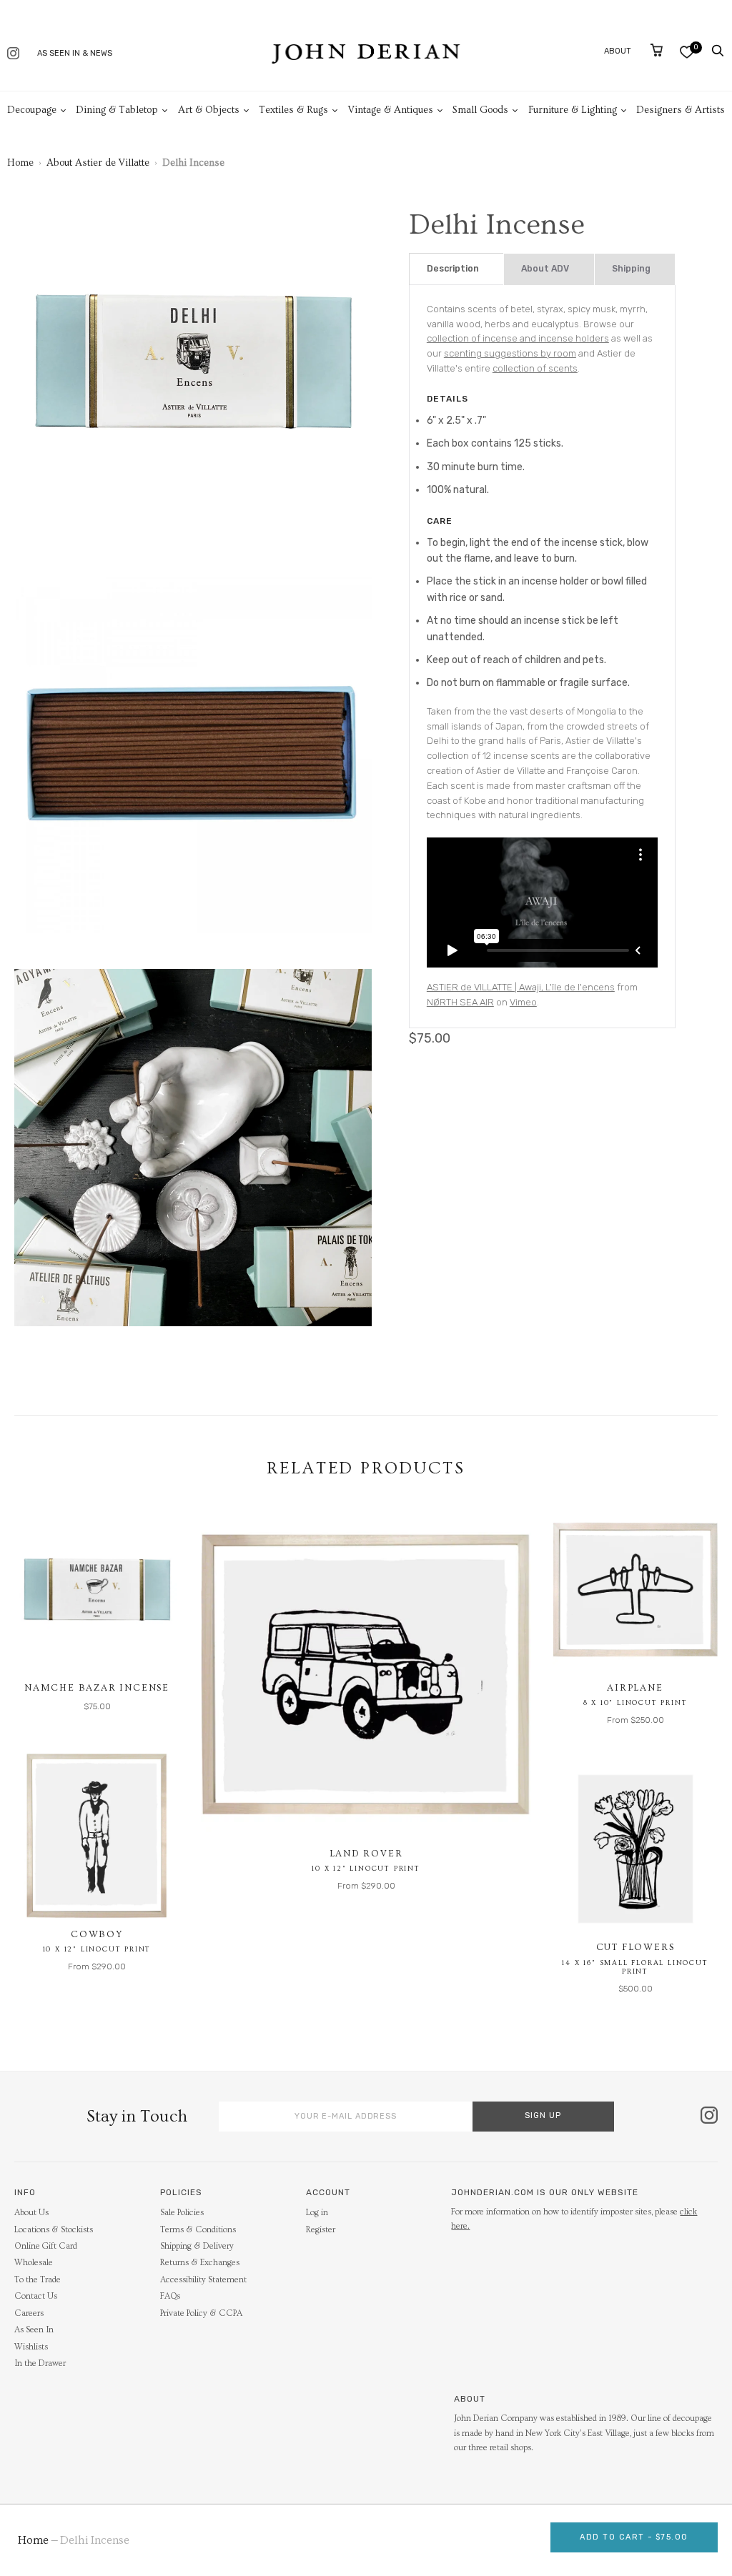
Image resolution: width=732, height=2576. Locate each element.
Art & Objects (209, 110)
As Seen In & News (75, 53)
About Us (31, 2213)
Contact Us (36, 2296)
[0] (687, 52)
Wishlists (31, 2347)
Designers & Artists (681, 110)
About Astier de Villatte (98, 163)
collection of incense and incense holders (518, 338)
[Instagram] (13, 55)
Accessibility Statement (203, 2280)
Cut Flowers (635, 1947)
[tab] (456, 269)
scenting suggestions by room (510, 353)
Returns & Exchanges (200, 2263)
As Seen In (34, 2330)
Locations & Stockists (54, 2230)
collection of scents (535, 368)
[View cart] (657, 50)
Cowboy (97, 1934)
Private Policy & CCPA (201, 2313)
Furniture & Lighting (573, 110)
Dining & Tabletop (117, 110)
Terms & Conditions (198, 2230)
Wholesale (34, 2263)
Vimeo (523, 1002)
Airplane (635, 1688)
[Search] (718, 51)
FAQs (170, 2296)
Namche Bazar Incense (97, 1688)
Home (20, 163)
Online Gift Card (46, 2246)
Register (321, 2230)
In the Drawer (40, 2363)
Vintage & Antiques (391, 110)
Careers (29, 2313)
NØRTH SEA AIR (460, 1002)
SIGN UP (543, 2115)
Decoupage (32, 110)
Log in (317, 2213)
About (618, 51)
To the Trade (38, 2280)
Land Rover (366, 1854)
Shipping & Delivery (197, 2246)
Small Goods (480, 110)
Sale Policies (182, 2213)
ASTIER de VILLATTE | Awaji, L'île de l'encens (521, 987)
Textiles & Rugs (293, 110)
